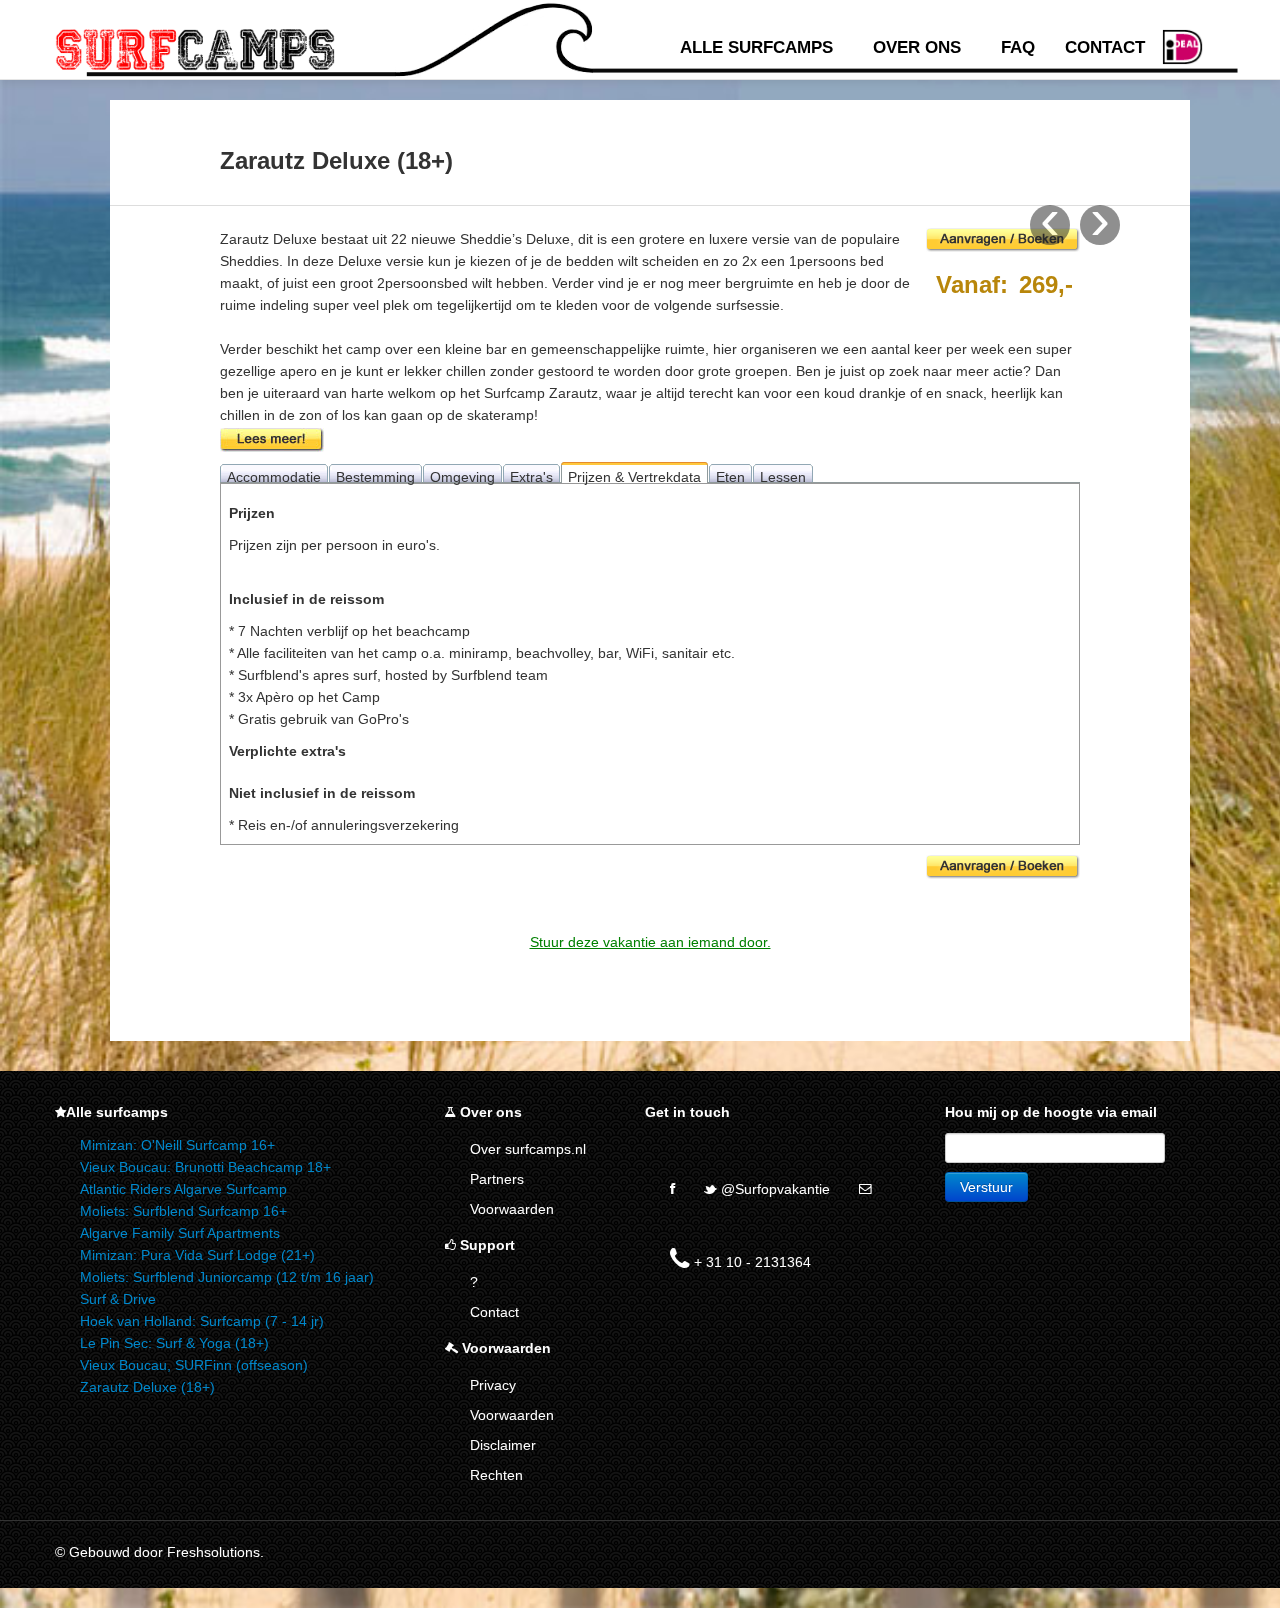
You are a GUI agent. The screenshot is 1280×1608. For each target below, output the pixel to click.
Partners (497, 1179)
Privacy (493, 1385)
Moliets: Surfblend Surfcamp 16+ (183, 1211)
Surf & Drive (118, 1299)
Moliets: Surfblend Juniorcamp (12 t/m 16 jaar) (227, 1277)
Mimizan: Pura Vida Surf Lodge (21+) (197, 1255)
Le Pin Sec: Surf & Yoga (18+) (174, 1343)
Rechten (496, 1475)
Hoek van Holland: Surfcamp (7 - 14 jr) (202, 1321)
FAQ (1018, 47)
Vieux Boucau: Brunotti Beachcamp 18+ (205, 1167)
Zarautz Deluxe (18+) (147, 1387)
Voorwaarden (512, 1209)
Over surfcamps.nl (528, 1149)
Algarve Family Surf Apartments (180, 1233)
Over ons (917, 47)
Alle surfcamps (756, 47)
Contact (1105, 47)
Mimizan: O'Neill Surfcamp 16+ (177, 1145)
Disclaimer (503, 1445)
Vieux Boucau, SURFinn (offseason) (194, 1365)
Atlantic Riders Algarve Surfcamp (183, 1189)
